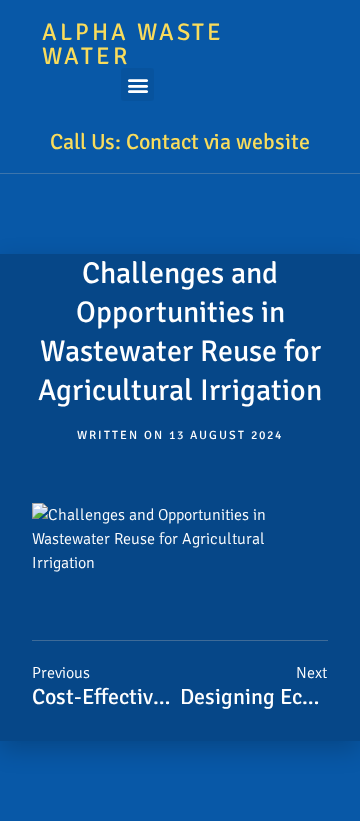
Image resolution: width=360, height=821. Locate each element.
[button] (137, 84)
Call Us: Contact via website (180, 141)
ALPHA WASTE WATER (133, 44)
